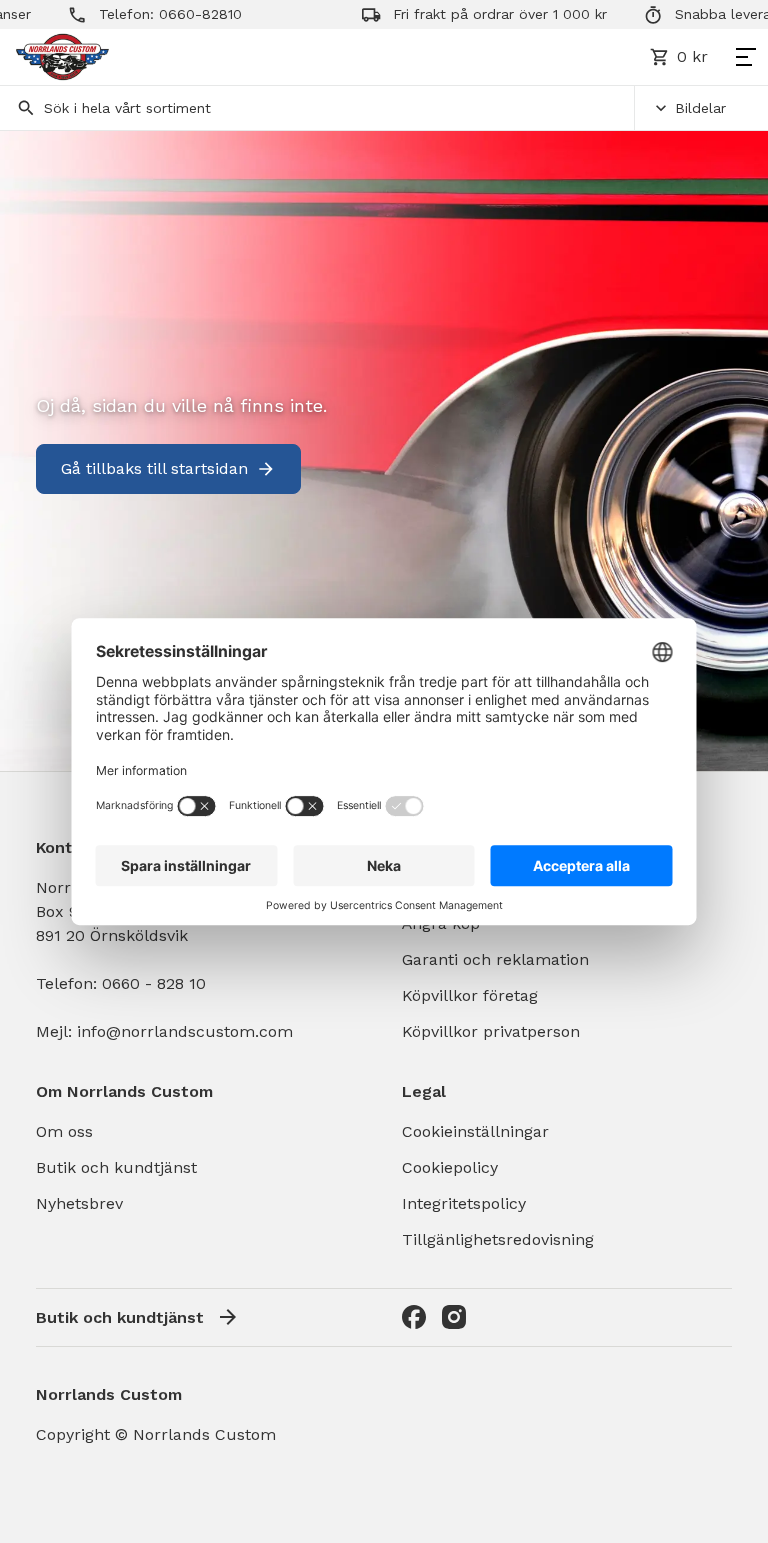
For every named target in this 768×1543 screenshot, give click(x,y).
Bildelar (700, 108)
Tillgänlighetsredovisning (498, 1239)
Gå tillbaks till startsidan (154, 468)
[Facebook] (414, 1317)
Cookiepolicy (450, 1167)
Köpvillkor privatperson (491, 1031)
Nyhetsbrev (79, 1203)
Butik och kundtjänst (116, 1167)
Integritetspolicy (464, 1203)
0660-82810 (175, 14)
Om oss (64, 1131)
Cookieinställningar (475, 1131)
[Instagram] (454, 1317)
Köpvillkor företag (470, 995)
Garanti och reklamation (495, 959)
